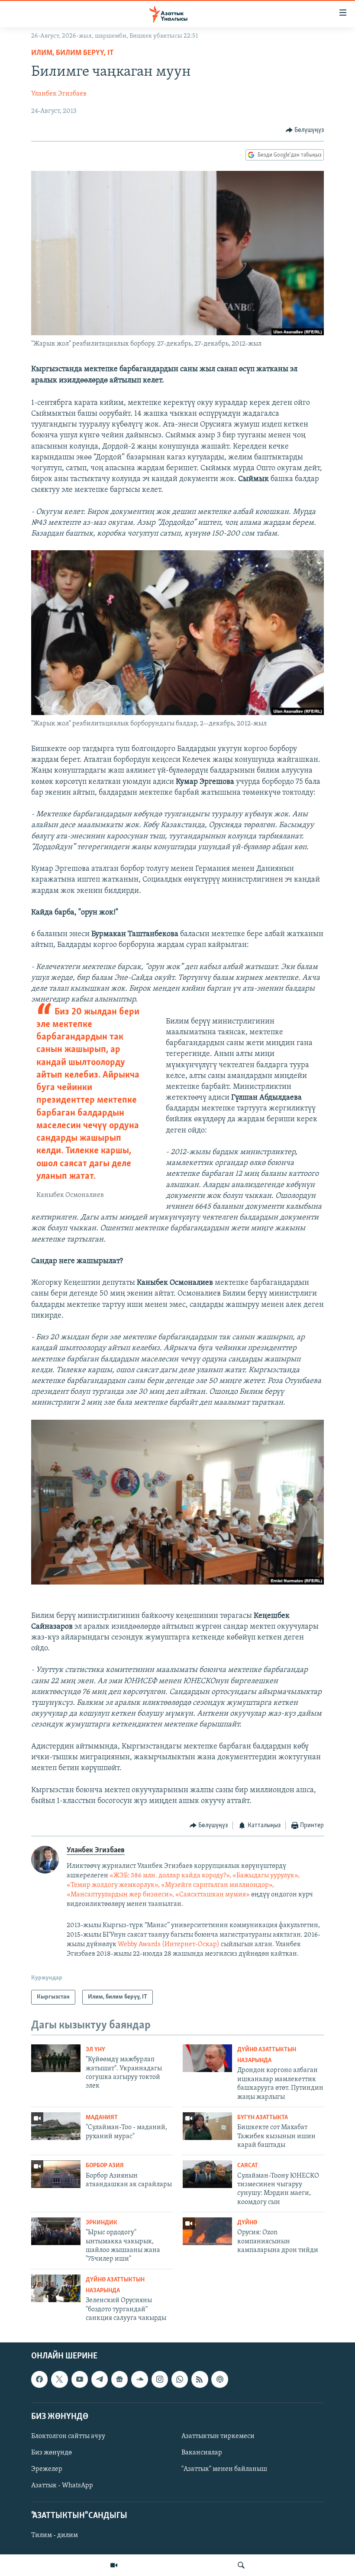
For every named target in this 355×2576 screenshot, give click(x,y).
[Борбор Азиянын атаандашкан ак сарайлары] (56, 2174)
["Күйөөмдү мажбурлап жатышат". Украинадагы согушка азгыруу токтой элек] (56, 2058)
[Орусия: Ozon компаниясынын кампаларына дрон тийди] (207, 2231)
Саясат (248, 2166)
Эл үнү (95, 2050)
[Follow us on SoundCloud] (139, 2380)
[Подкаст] (219, 2380)
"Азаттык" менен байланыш (224, 2469)
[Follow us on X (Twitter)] (59, 2380)
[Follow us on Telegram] (100, 2380)
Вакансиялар (202, 2453)
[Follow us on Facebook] (39, 2380)
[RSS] (200, 2380)
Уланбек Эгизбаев (59, 94)
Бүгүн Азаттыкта (263, 2118)
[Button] (305, 130)
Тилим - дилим (55, 2536)
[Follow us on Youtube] (80, 2380)
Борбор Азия (105, 2166)
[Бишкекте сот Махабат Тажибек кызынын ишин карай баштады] (207, 2126)
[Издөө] (241, 2565)
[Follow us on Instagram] (160, 2380)
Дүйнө (247, 2223)
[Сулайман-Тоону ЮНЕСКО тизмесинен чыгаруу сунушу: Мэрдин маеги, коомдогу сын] (207, 2174)
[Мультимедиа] (114, 2565)
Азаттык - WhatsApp (62, 2486)
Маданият (102, 2118)
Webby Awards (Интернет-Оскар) (169, 1944)
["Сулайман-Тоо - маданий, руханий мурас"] (56, 2126)
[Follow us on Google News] (119, 2380)
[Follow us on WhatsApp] (180, 2380)
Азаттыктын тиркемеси (218, 2436)
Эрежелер (47, 2469)
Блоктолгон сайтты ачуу (68, 2436)
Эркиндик (102, 2223)
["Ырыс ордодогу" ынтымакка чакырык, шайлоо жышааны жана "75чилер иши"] (56, 2231)
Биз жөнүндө (52, 2453)
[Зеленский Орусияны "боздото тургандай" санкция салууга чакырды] (56, 2288)
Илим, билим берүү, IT (73, 53)
